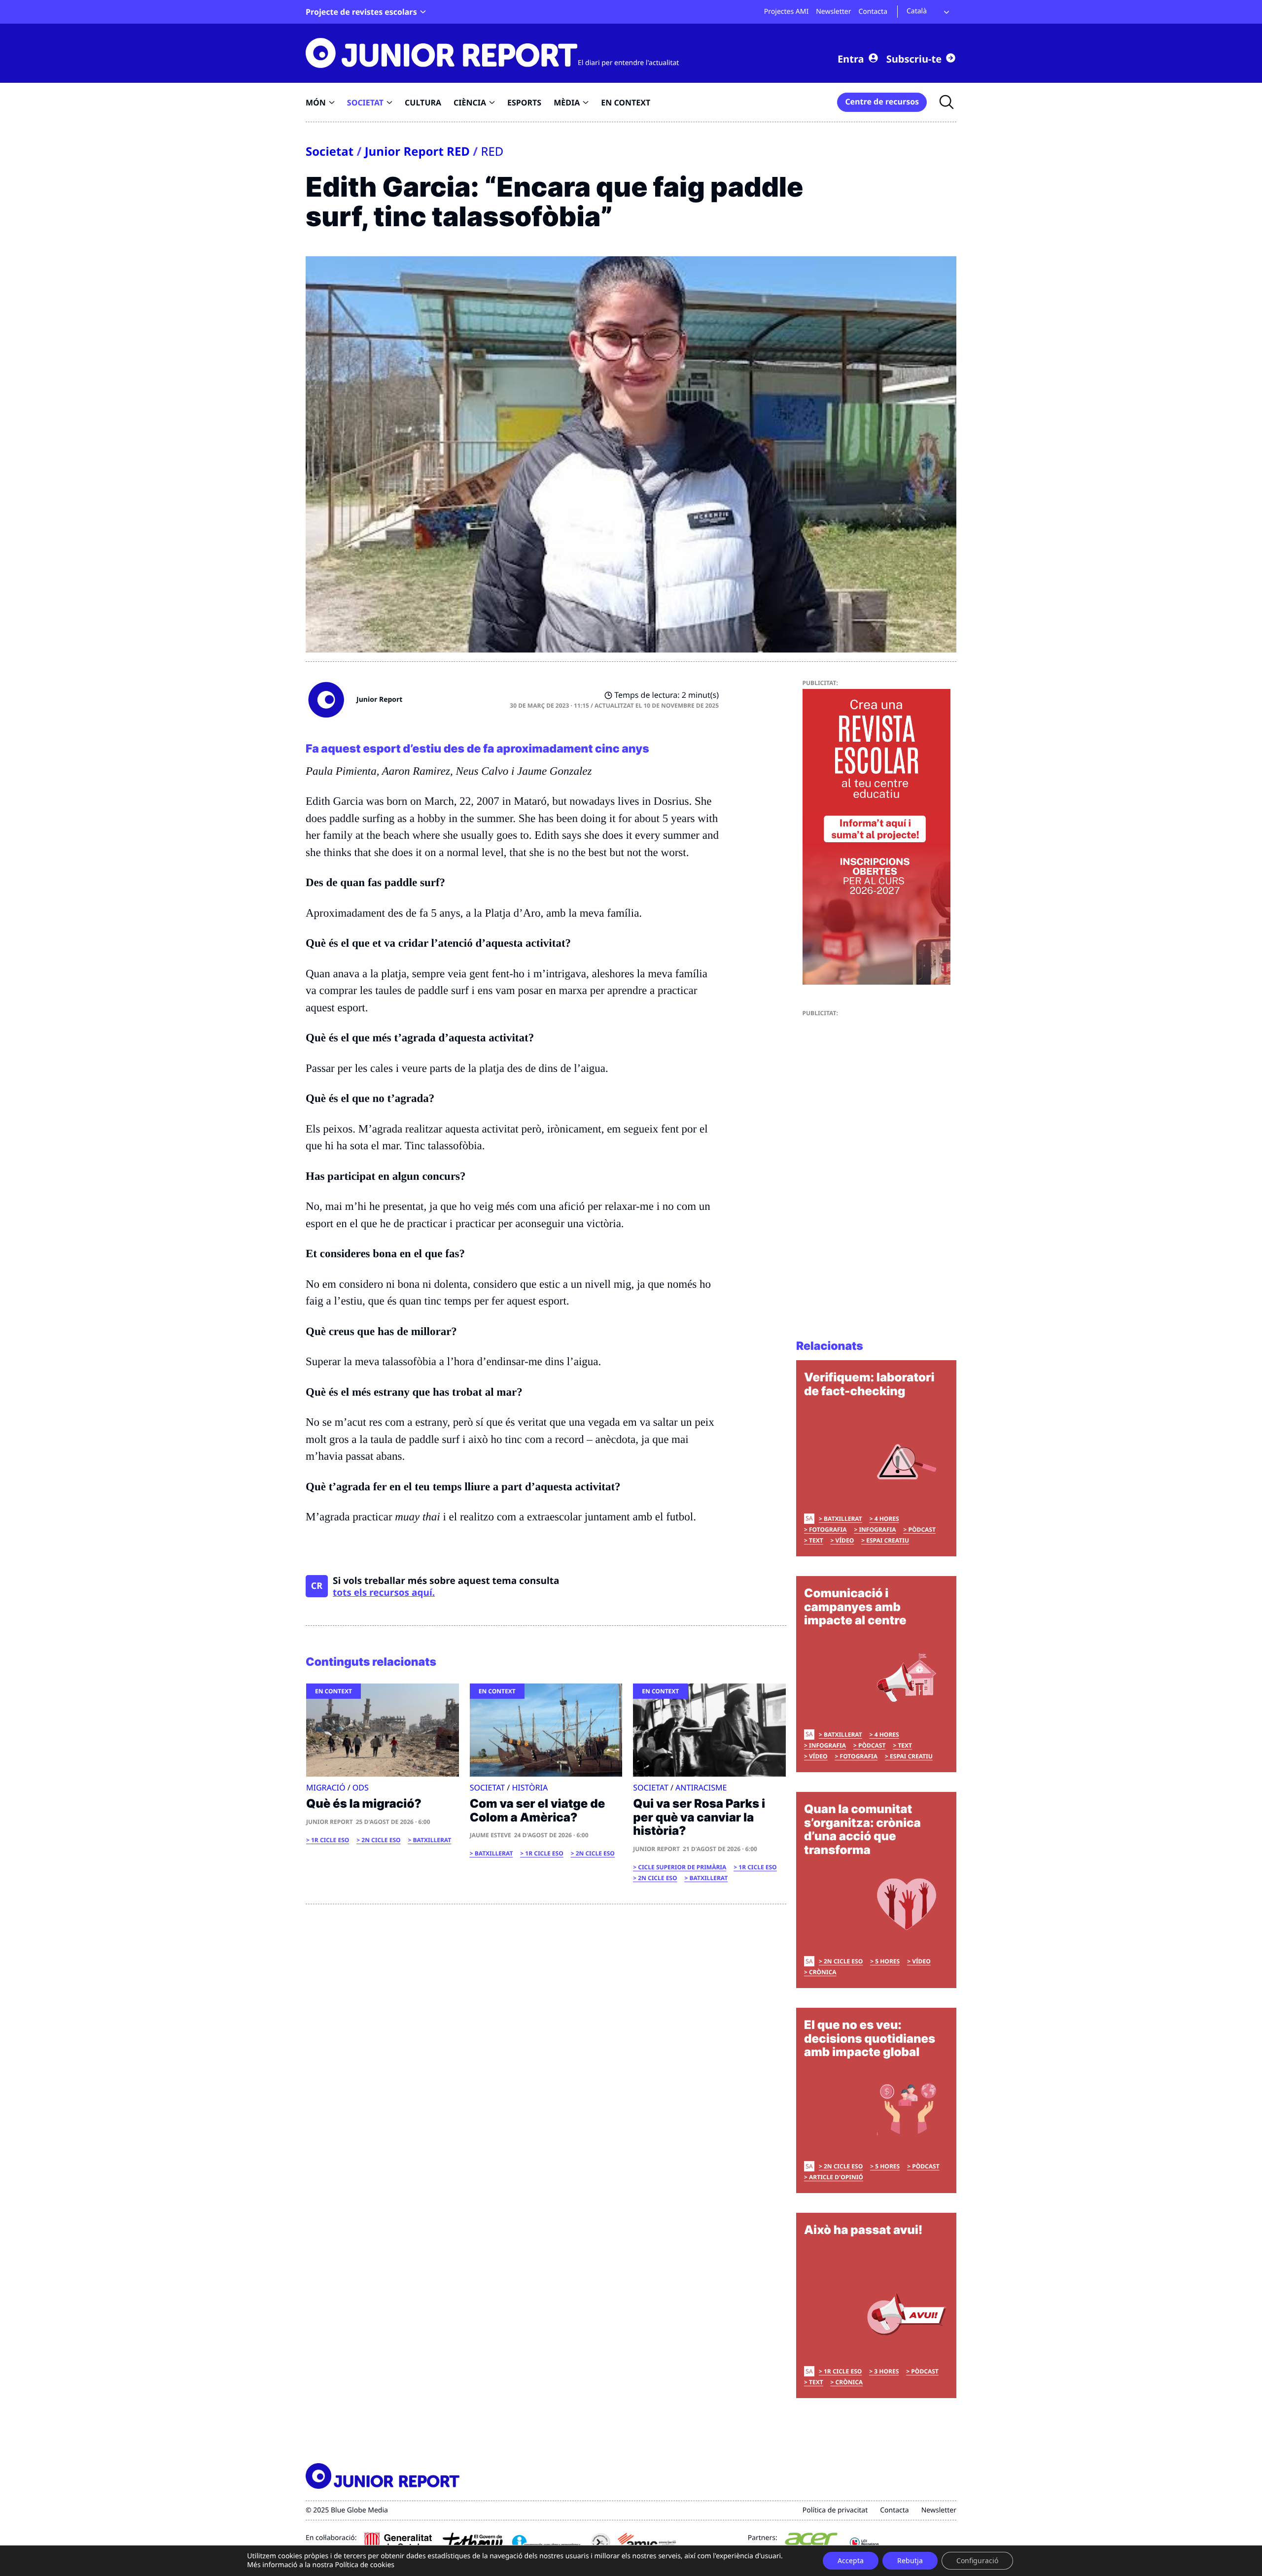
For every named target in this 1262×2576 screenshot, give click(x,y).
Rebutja (910, 2560)
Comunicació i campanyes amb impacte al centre (855, 1607)
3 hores (886, 2371)
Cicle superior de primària (682, 1867)
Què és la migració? (364, 1803)
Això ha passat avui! (863, 2230)
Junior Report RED (417, 152)
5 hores (887, 1961)
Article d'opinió (836, 2177)
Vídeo (845, 1540)
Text (816, 1540)
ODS (361, 1787)
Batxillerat (432, 1840)
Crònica (823, 1972)
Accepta (851, 2560)
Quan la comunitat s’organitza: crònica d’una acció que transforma (862, 1829)
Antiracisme (701, 1787)
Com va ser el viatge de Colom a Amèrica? (538, 1810)
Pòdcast (922, 1529)
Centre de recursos (882, 102)
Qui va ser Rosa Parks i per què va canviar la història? (699, 1817)
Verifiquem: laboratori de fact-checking (869, 1384)
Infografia (877, 1529)
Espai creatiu (888, 1540)
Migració (326, 1787)
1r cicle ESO (330, 1840)
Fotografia (828, 1529)
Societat (330, 152)
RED (492, 152)
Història (530, 1787)
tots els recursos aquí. (384, 1592)
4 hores (887, 1519)
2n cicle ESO (381, 1840)
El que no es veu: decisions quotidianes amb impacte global (870, 2038)
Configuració (977, 2560)
